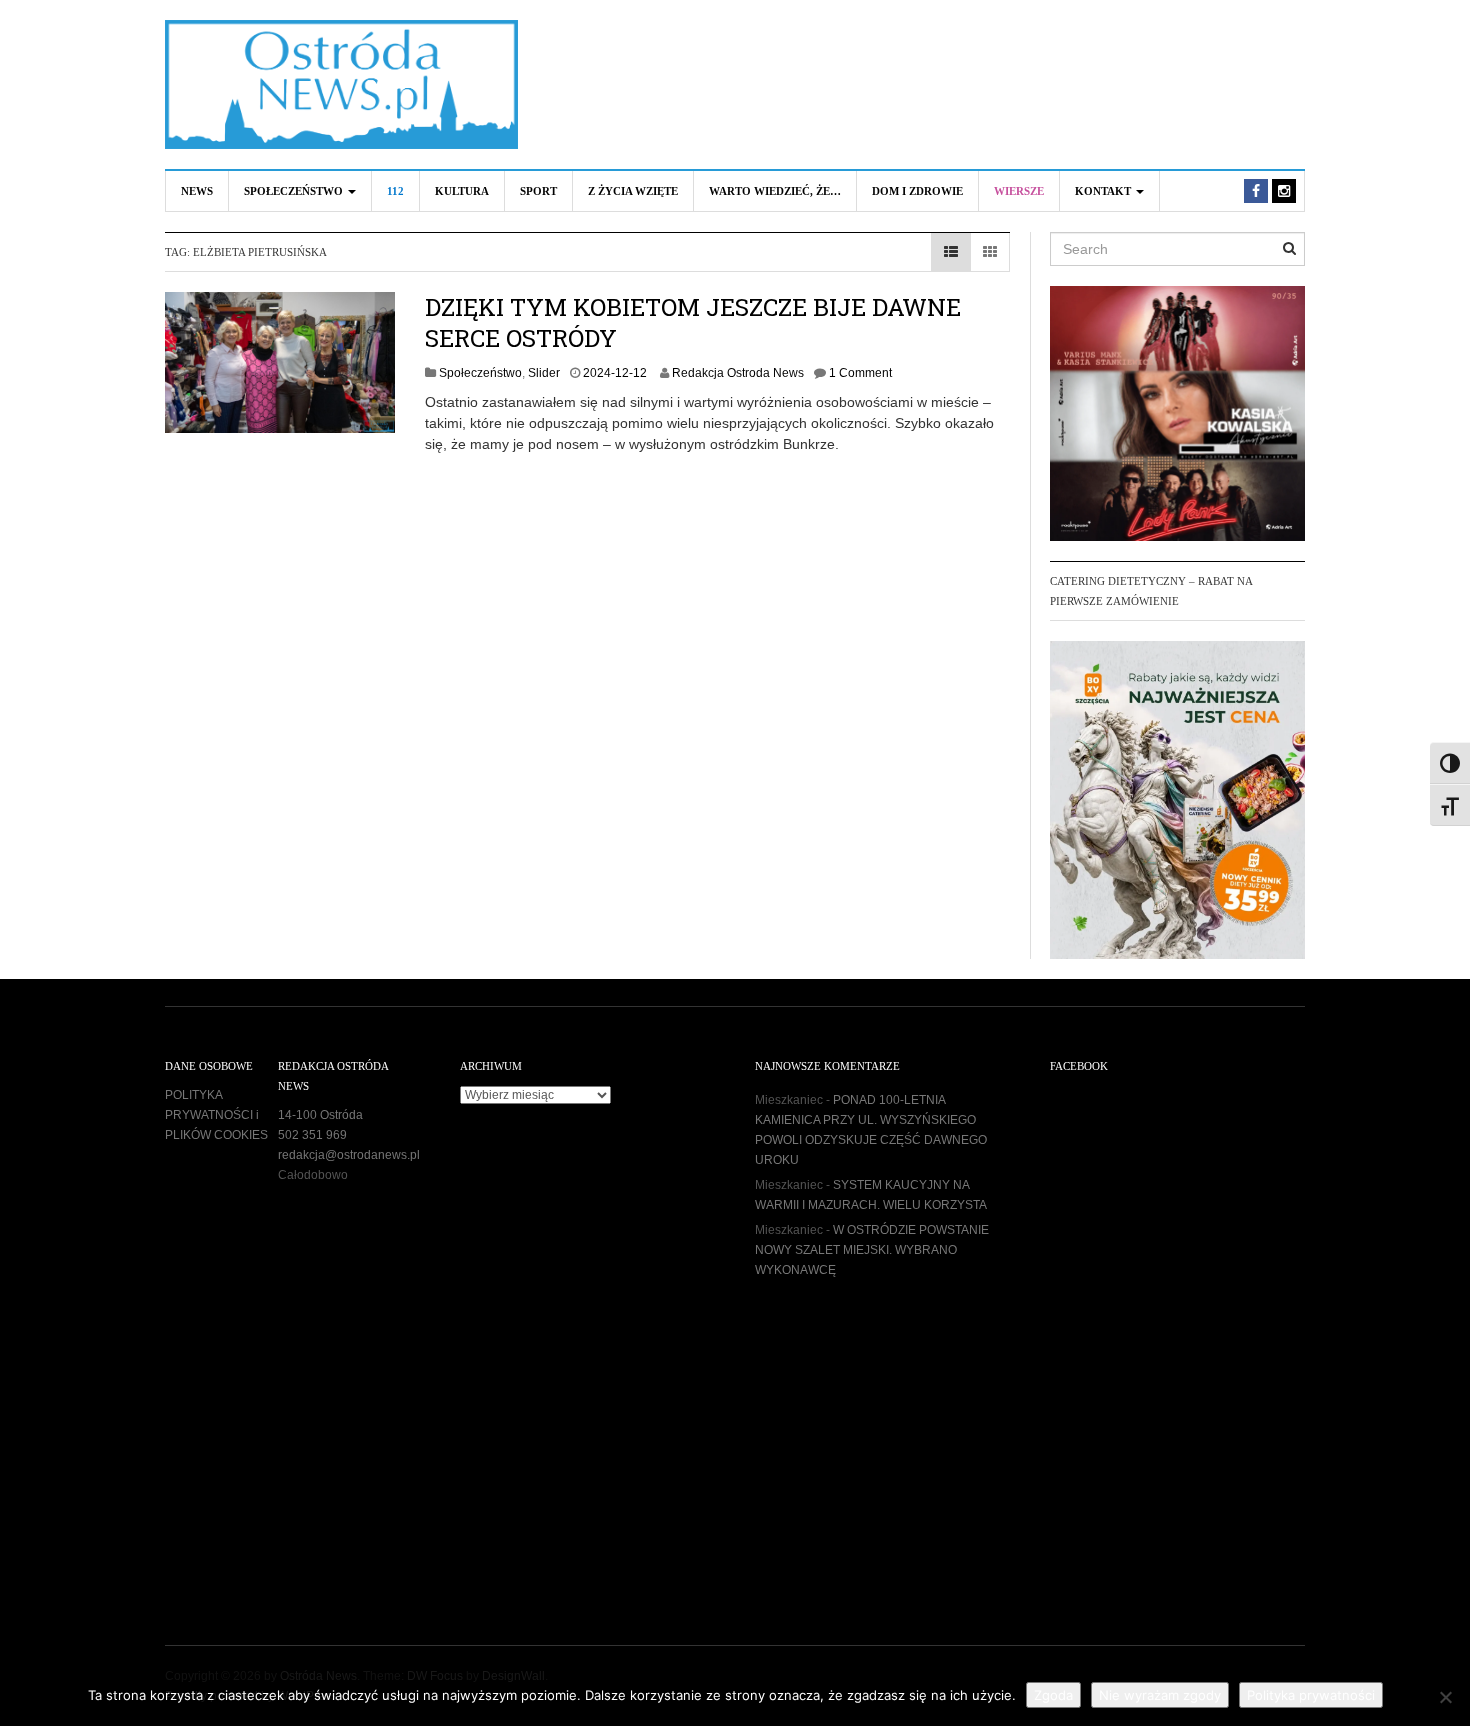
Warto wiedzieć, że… (775, 191)
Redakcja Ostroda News (738, 373)
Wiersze (1019, 191)
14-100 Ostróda (320, 1115)
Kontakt (1104, 191)
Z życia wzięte (633, 191)
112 (395, 191)
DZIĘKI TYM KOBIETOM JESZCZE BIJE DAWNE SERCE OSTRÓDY (693, 322)
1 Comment (860, 373)
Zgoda (1053, 1695)
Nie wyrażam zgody (1160, 1695)
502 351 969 (312, 1135)
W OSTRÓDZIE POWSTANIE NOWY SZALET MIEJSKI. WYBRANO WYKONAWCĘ (872, 1250)
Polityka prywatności (1311, 1695)
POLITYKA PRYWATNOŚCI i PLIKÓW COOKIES (216, 1115)
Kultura (462, 191)
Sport (538, 191)
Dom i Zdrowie (917, 191)
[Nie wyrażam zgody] (1445, 1697)
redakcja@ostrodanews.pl (349, 1155)
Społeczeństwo (295, 191)
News (197, 191)
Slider (544, 373)
